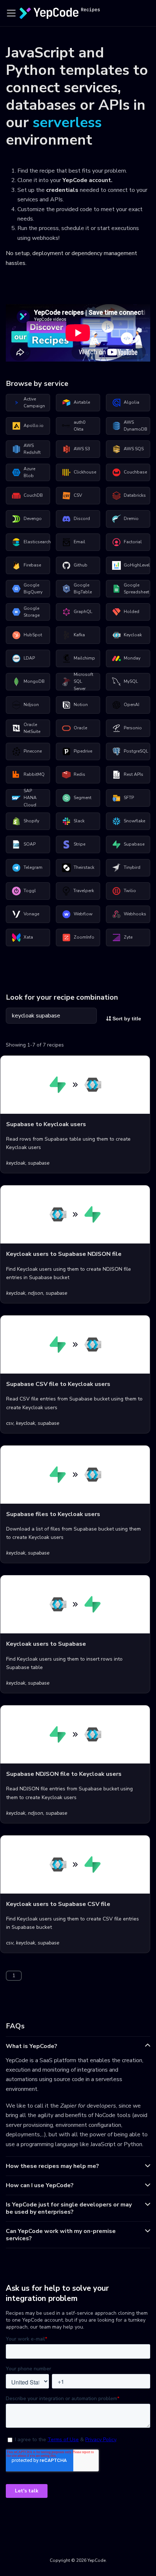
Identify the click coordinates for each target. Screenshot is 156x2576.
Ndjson (31, 705)
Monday (132, 658)
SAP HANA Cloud (30, 798)
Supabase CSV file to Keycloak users (58, 1384)
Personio (133, 728)
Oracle (80, 728)
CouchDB (33, 495)
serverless (67, 122)
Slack (79, 821)
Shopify (31, 821)
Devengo (33, 519)
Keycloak (133, 635)
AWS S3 (82, 449)
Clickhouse (85, 472)
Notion (81, 705)
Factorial (133, 542)
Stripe (79, 844)
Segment (83, 798)
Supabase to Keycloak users (46, 1124)
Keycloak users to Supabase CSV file (58, 1904)
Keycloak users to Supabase (46, 1644)
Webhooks (135, 914)
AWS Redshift (32, 449)
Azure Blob (29, 472)
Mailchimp (84, 658)
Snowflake (134, 821)
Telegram (33, 867)
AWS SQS (134, 449)
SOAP (30, 844)
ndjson (36, 1293)
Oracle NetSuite (32, 728)
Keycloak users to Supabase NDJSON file (64, 1254)
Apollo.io (34, 426)
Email (79, 542)
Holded (132, 612)
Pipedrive (83, 751)
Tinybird (132, 867)
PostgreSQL (136, 751)
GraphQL (83, 612)
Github (81, 565)
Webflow (83, 914)
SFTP (129, 798)
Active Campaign (34, 403)
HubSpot (33, 635)
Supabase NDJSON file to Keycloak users (64, 1774)
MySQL (131, 681)
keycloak (16, 1163)
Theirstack (84, 867)
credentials (62, 190)
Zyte (128, 937)
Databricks (135, 495)
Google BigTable (83, 589)
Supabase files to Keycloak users (53, 1514)
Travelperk (84, 891)
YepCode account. (87, 180)
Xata (28, 937)
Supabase (134, 844)
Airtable (82, 402)
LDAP (29, 658)
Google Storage (32, 612)
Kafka (79, 635)
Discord (82, 519)
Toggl (30, 891)
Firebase (32, 565)
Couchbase (135, 472)
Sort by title (126, 1019)
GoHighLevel (137, 565)
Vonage (31, 914)
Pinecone (33, 751)
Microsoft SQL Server (83, 682)
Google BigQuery (33, 589)
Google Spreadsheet (136, 589)
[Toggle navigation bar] (11, 13)
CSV (78, 495)
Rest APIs (134, 774)
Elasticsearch (37, 542)
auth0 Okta (79, 426)
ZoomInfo (84, 937)
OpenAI (132, 705)
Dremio (131, 519)
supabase (39, 1163)
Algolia (132, 402)
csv (10, 1423)
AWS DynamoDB (136, 426)
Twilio (130, 891)
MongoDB (34, 681)
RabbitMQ (34, 774)
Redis (79, 774)
